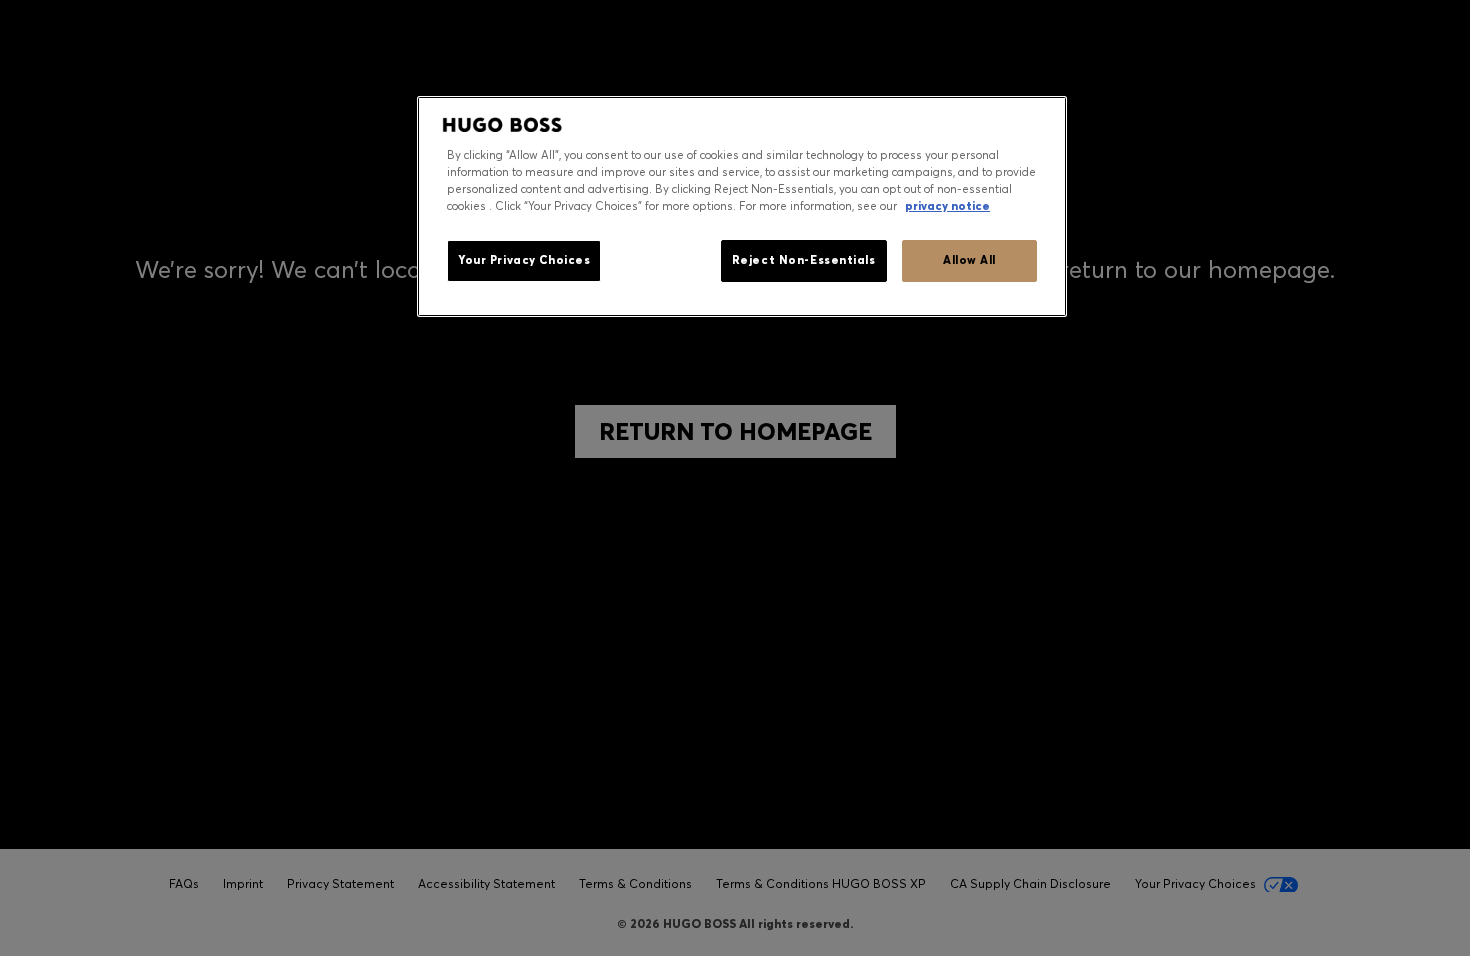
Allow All (969, 260)
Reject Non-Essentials (804, 260)
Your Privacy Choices (524, 260)
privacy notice (947, 206)
